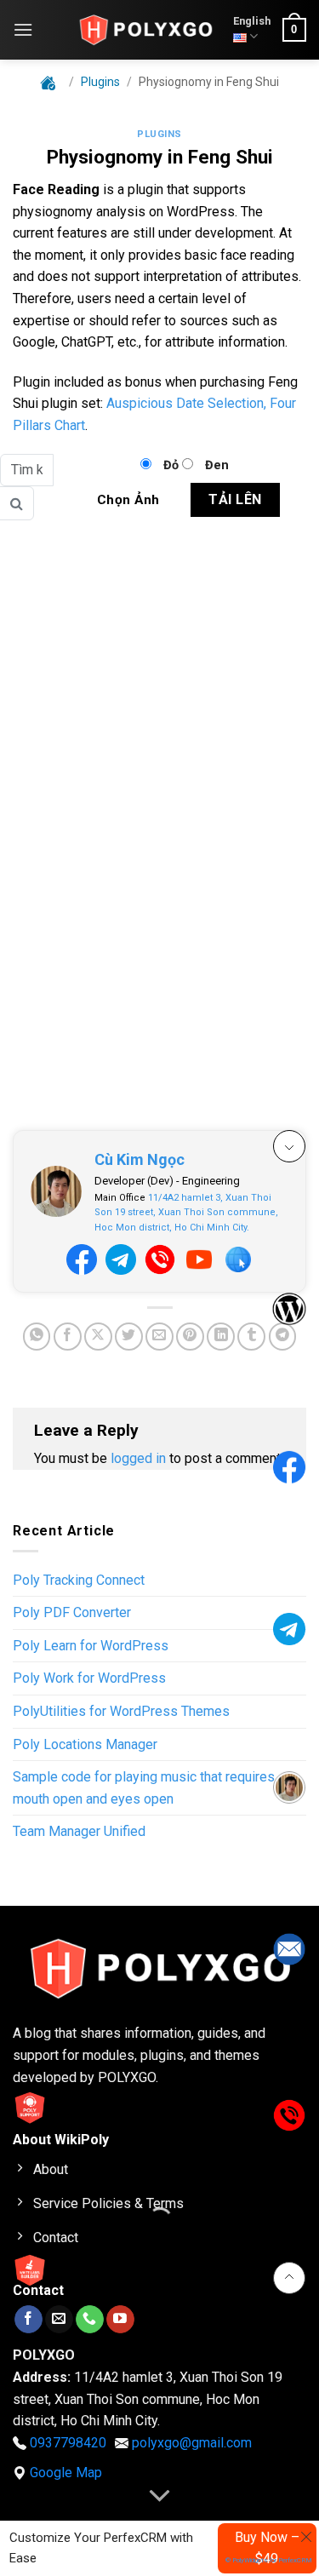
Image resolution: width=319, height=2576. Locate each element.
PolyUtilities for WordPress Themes (121, 1711)
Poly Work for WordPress (89, 1678)
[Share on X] (98, 1337)
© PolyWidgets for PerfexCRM (269, 2560)
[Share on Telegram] (283, 1337)
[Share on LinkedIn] (221, 1337)
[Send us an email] (59, 2319)
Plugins (159, 134)
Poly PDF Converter (72, 1612)
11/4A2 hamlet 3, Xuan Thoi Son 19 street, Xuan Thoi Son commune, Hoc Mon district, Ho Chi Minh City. (186, 1213)
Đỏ (171, 465)
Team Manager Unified (79, 1831)
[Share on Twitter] (129, 1337)
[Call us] (90, 2319)
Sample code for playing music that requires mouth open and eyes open (144, 1788)
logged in (138, 1458)
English (252, 21)
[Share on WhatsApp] (37, 1337)
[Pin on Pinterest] (190, 1337)
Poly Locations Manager (85, 1744)
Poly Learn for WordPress (91, 1646)
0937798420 (68, 2443)
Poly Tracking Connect (79, 1580)
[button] (23, 29)
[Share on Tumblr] (251, 1337)
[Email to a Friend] (159, 1337)
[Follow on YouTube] (120, 2319)
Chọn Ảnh (128, 500)
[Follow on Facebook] (28, 2319)
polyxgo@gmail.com (192, 2443)
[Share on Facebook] (68, 1337)
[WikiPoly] (145, 30)
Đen (217, 465)
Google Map (66, 2473)
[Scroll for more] (160, 2496)
